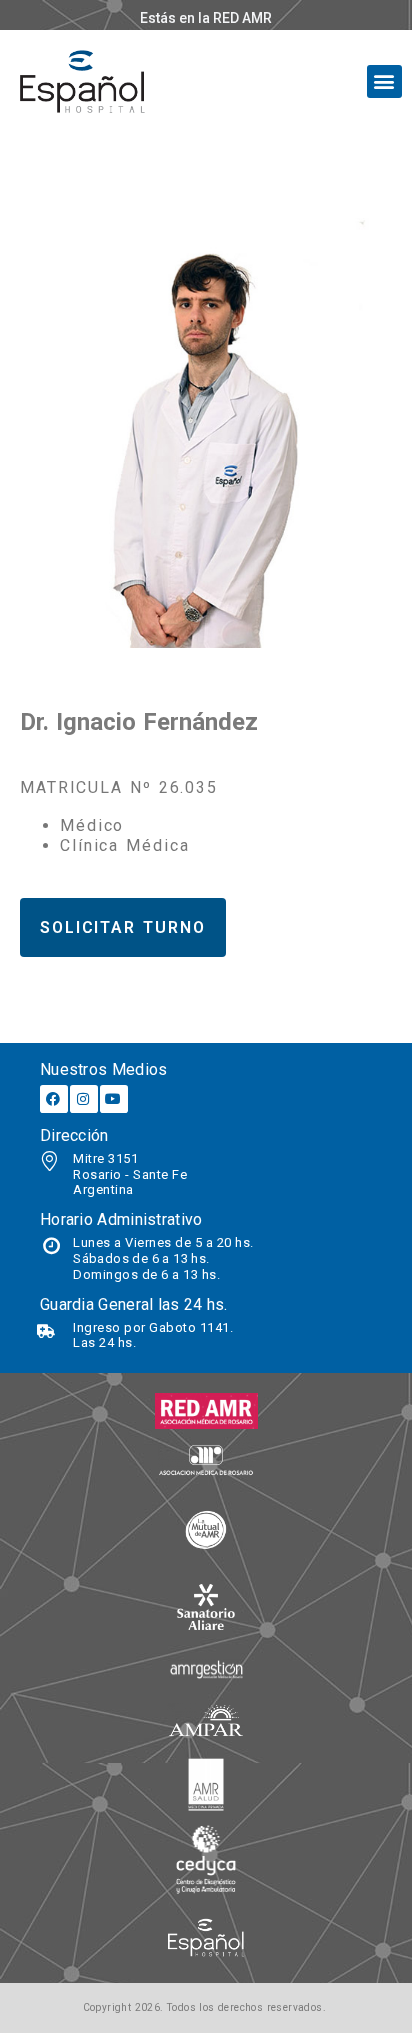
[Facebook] (54, 1099)
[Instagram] (84, 1099)
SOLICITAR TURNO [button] (123, 927)
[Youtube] (114, 1099)
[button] (384, 81)
